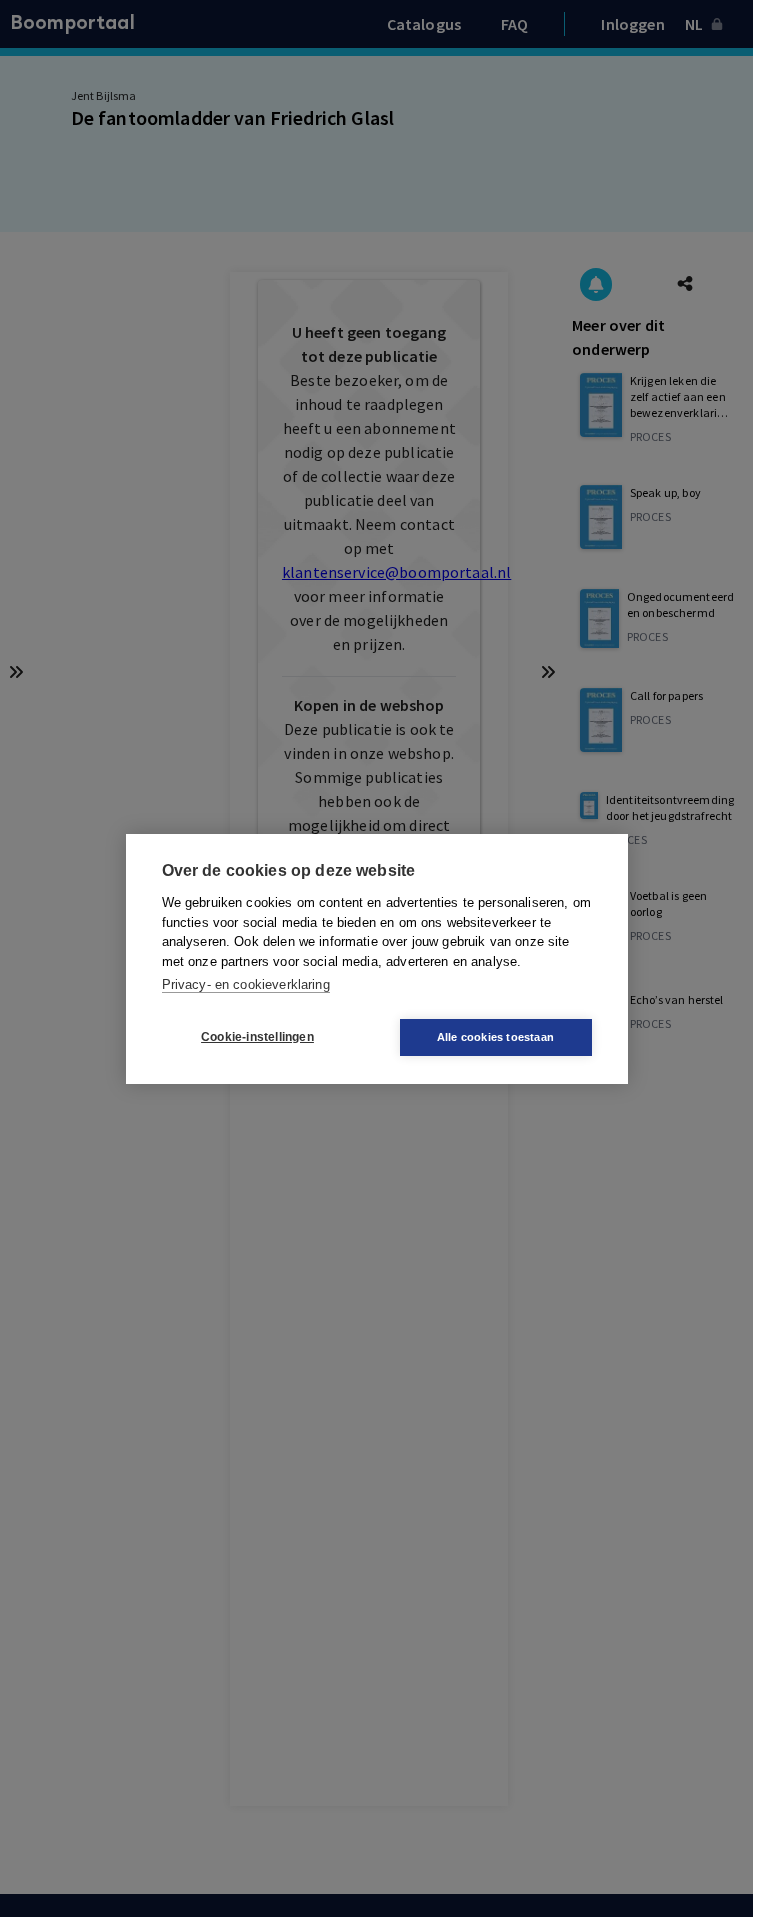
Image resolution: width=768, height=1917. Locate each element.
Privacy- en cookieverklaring (246, 984)
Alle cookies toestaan (495, 1037)
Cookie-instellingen (257, 1037)
